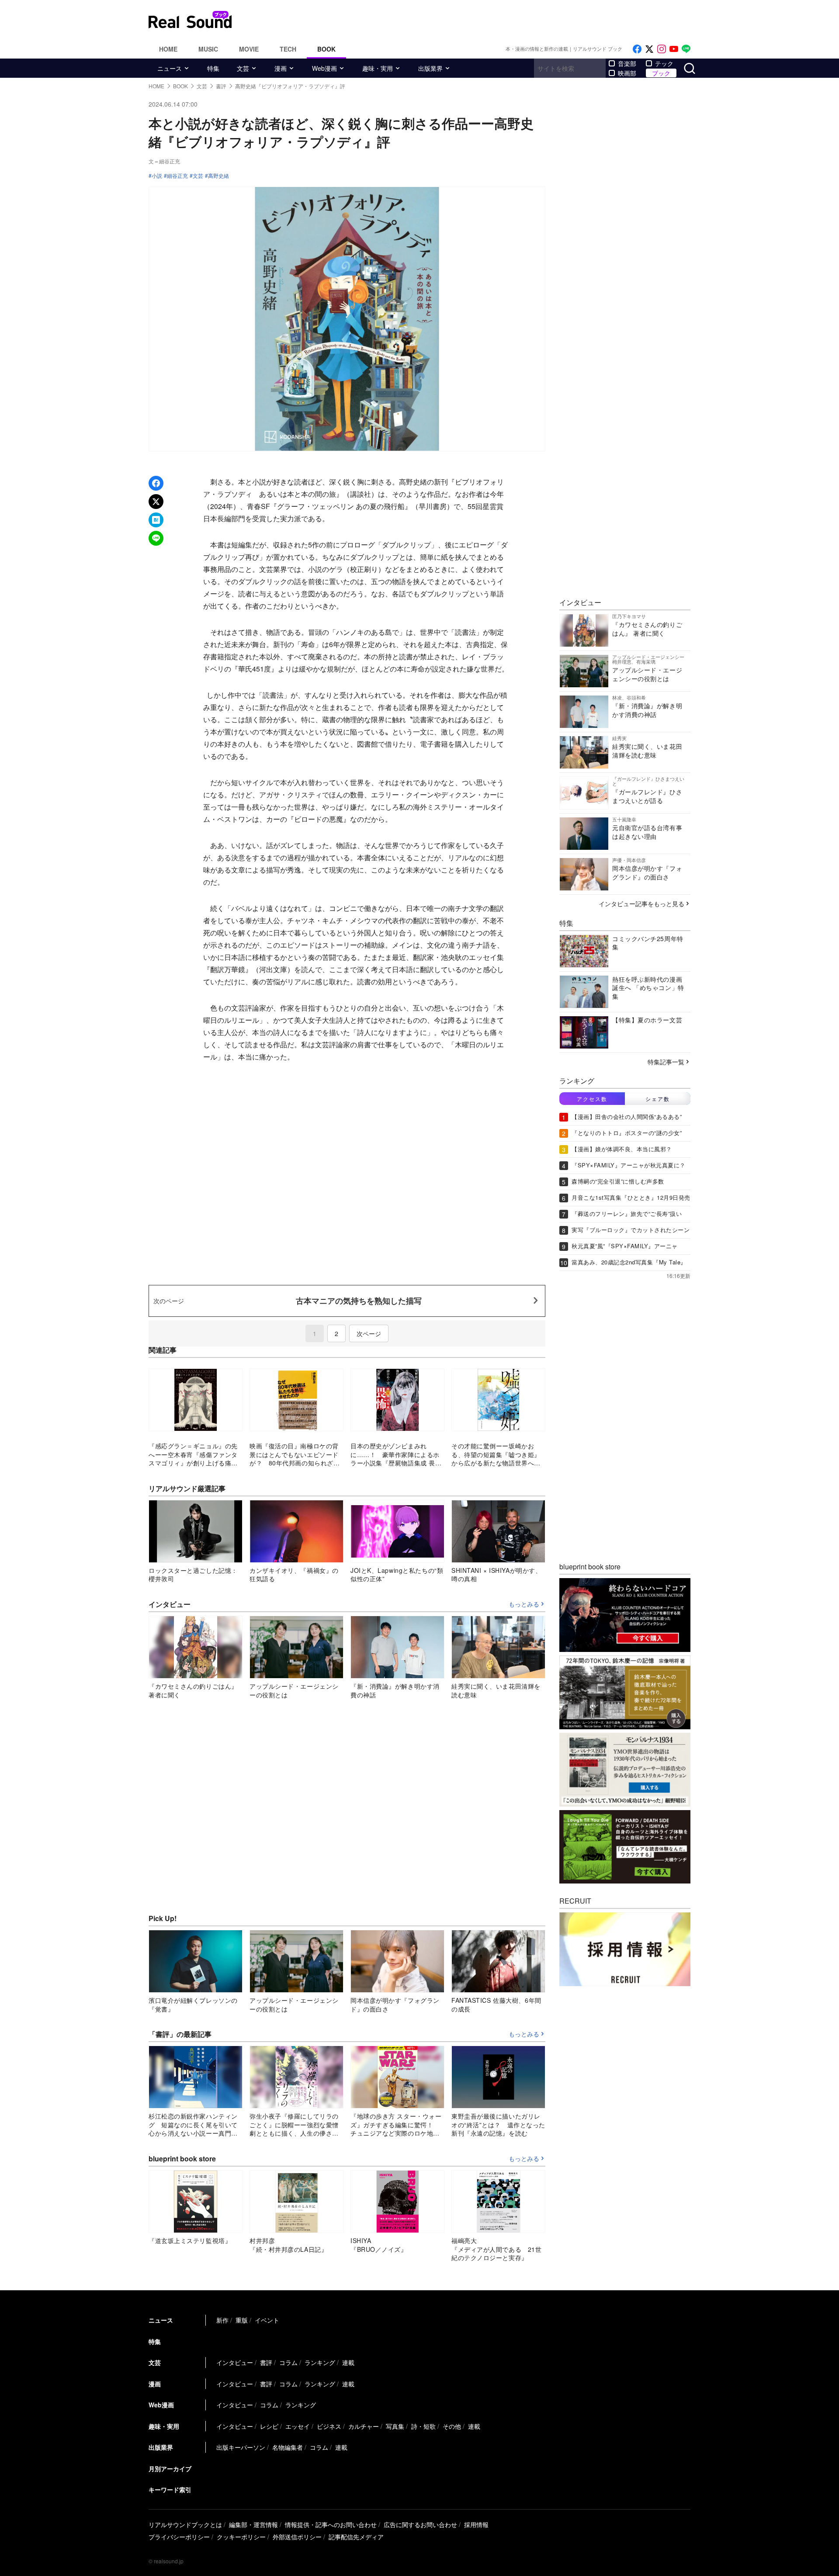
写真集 (395, 2426)
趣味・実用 (378, 68)
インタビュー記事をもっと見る (641, 904)
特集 (213, 68)
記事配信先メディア (356, 2537)
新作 (222, 2320)
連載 (348, 2362)
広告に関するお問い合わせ (420, 2524)
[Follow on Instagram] (662, 49)
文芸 (243, 68)
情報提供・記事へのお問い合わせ (331, 2524)
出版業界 (430, 68)
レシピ (269, 2426)
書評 (266, 2362)
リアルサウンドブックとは (185, 2524)
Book (326, 49)
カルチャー (364, 2426)
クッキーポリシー (241, 2537)
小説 (157, 176)
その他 (452, 2426)
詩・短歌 (423, 2426)
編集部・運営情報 (253, 2524)
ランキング (320, 2362)
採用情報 (476, 2524)
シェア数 (658, 1099)
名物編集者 (288, 2447)
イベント (267, 2320)
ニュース (170, 68)
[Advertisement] (478, 20)
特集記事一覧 (666, 1062)
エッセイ (298, 2426)
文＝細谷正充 (164, 161)
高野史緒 (218, 176)
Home (168, 49)
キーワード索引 (170, 2489)
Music (208, 49)
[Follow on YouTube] (674, 49)
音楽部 (627, 63)
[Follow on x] (649, 49)
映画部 (627, 73)
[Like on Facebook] (637, 49)
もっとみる (524, 1604)
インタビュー (235, 2362)
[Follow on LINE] (686, 49)
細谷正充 (177, 176)
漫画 (281, 68)
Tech (288, 49)
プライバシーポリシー (179, 2537)
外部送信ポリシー (297, 2537)
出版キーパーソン (241, 2447)
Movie (249, 49)
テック (664, 63)
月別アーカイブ (170, 2469)
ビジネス (329, 2426)
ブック (661, 73)
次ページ (369, 1333)
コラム (288, 2362)
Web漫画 (324, 68)
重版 (242, 2320)
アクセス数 (592, 1099)
